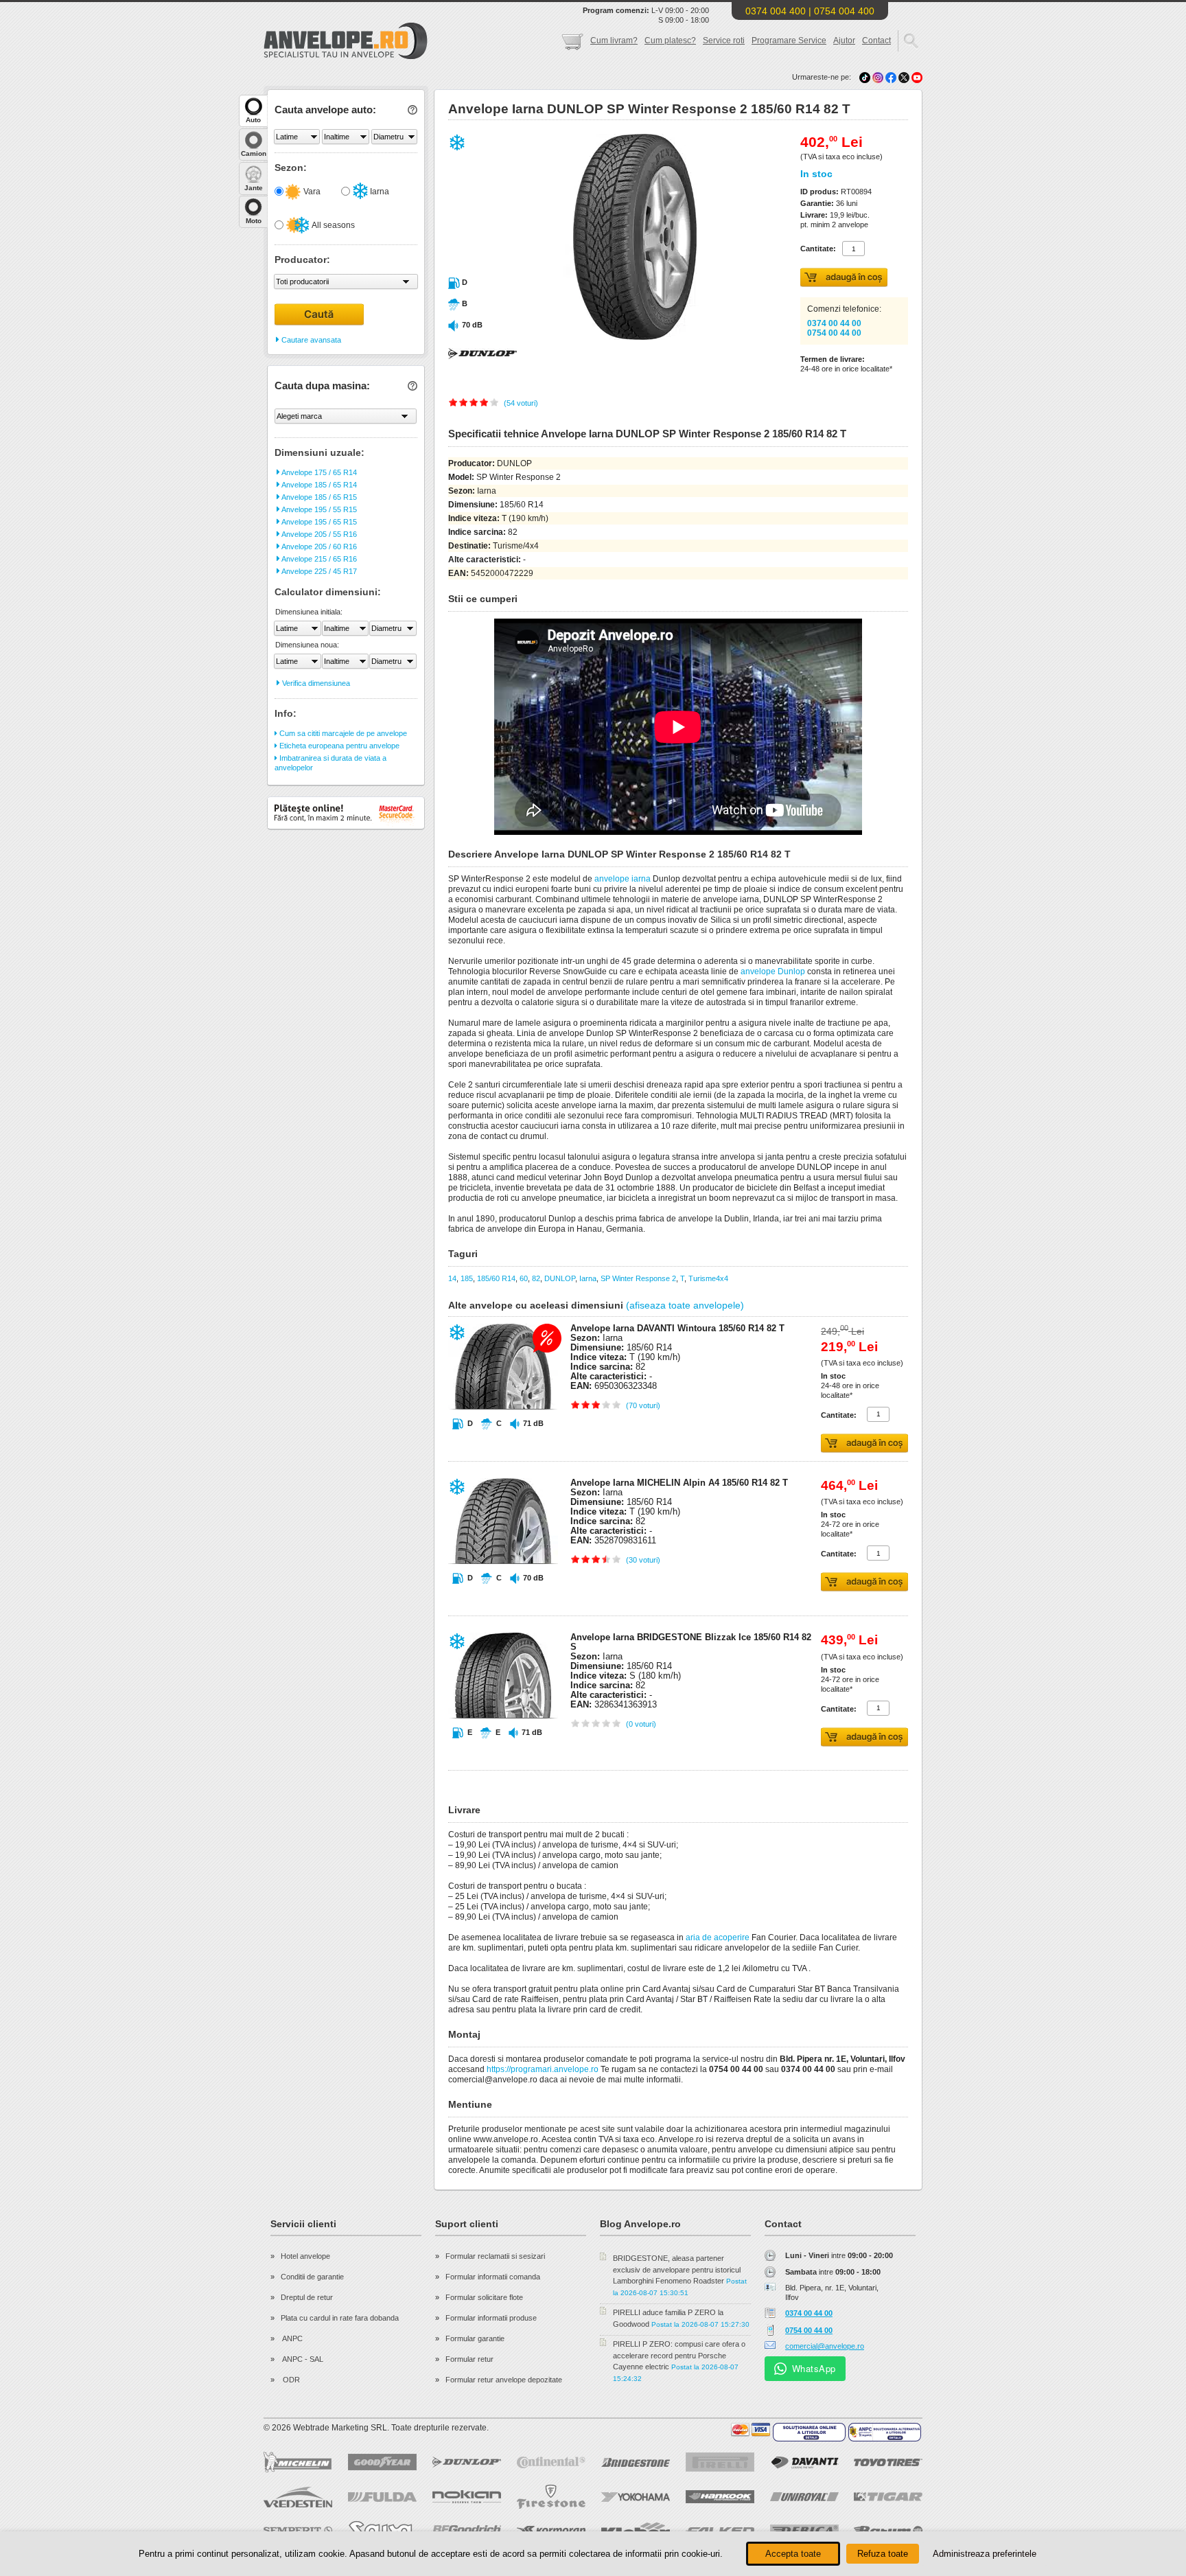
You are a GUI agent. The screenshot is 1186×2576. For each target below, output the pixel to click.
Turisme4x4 (708, 1278)
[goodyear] (382, 2462)
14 (452, 1278)
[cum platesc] (751, 2430)
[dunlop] (467, 2462)
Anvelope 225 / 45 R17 (318, 571)
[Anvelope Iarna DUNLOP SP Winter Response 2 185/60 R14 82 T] (605, 337)
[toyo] (888, 2462)
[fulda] (382, 2497)
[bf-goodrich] (467, 2531)
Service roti (724, 41)
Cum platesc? (670, 41)
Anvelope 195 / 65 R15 (318, 522)
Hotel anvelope (305, 2256)
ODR (290, 2380)
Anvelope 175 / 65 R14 (318, 472)
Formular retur (469, 2359)
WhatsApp (814, 2368)
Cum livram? (614, 41)
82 (536, 1278)
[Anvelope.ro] (346, 56)
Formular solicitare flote (484, 2297)
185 (467, 1278)
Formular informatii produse (491, 2318)
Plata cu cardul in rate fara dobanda (340, 2318)
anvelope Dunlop (773, 971)
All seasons (333, 225)
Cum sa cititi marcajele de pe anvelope (342, 733)
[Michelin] (298, 2462)
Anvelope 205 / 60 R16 (318, 547)
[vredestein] (298, 2497)
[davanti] (804, 2462)
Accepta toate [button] (793, 2554)
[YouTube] (917, 77)
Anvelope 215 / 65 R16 (318, 559)
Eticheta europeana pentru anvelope (338, 746)
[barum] (888, 2531)
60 (524, 1278)
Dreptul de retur (307, 2297)
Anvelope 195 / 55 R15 (318, 509)
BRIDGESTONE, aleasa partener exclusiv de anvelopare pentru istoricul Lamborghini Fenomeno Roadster (677, 2269)
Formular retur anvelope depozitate (504, 2380)
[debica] (804, 2531)
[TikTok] (865, 77)
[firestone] (551, 2497)
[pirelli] (720, 2462)
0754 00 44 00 (834, 333)
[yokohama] (636, 2497)
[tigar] (888, 2497)
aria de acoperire (718, 1937)
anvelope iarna (623, 879)
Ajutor (844, 41)
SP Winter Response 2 (638, 1278)
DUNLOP (560, 1278)
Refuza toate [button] (883, 2554)
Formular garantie (475, 2338)
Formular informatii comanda (493, 2277)
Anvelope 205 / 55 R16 (318, 534)
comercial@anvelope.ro (825, 2346)
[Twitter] (905, 77)
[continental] (551, 2462)
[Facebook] (891, 77)
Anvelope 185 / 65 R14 (318, 485)
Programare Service (789, 41)
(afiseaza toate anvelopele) (685, 1305)
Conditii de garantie (312, 2277)
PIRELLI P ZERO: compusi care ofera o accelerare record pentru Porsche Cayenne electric (679, 2355)
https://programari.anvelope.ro (543, 2069)
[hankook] (720, 2497)
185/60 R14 (496, 1278)
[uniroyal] (804, 2497)
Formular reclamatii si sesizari (495, 2256)
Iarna (379, 192)
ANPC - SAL (302, 2359)
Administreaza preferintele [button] (985, 2554)
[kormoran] (551, 2531)
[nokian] (467, 2497)
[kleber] (636, 2531)
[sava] (382, 2530)
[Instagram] (879, 77)
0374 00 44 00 (834, 323)
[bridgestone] (636, 2462)
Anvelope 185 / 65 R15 (318, 497)
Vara (311, 192)
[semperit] (298, 2530)
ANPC (292, 2338)
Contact (876, 41)
